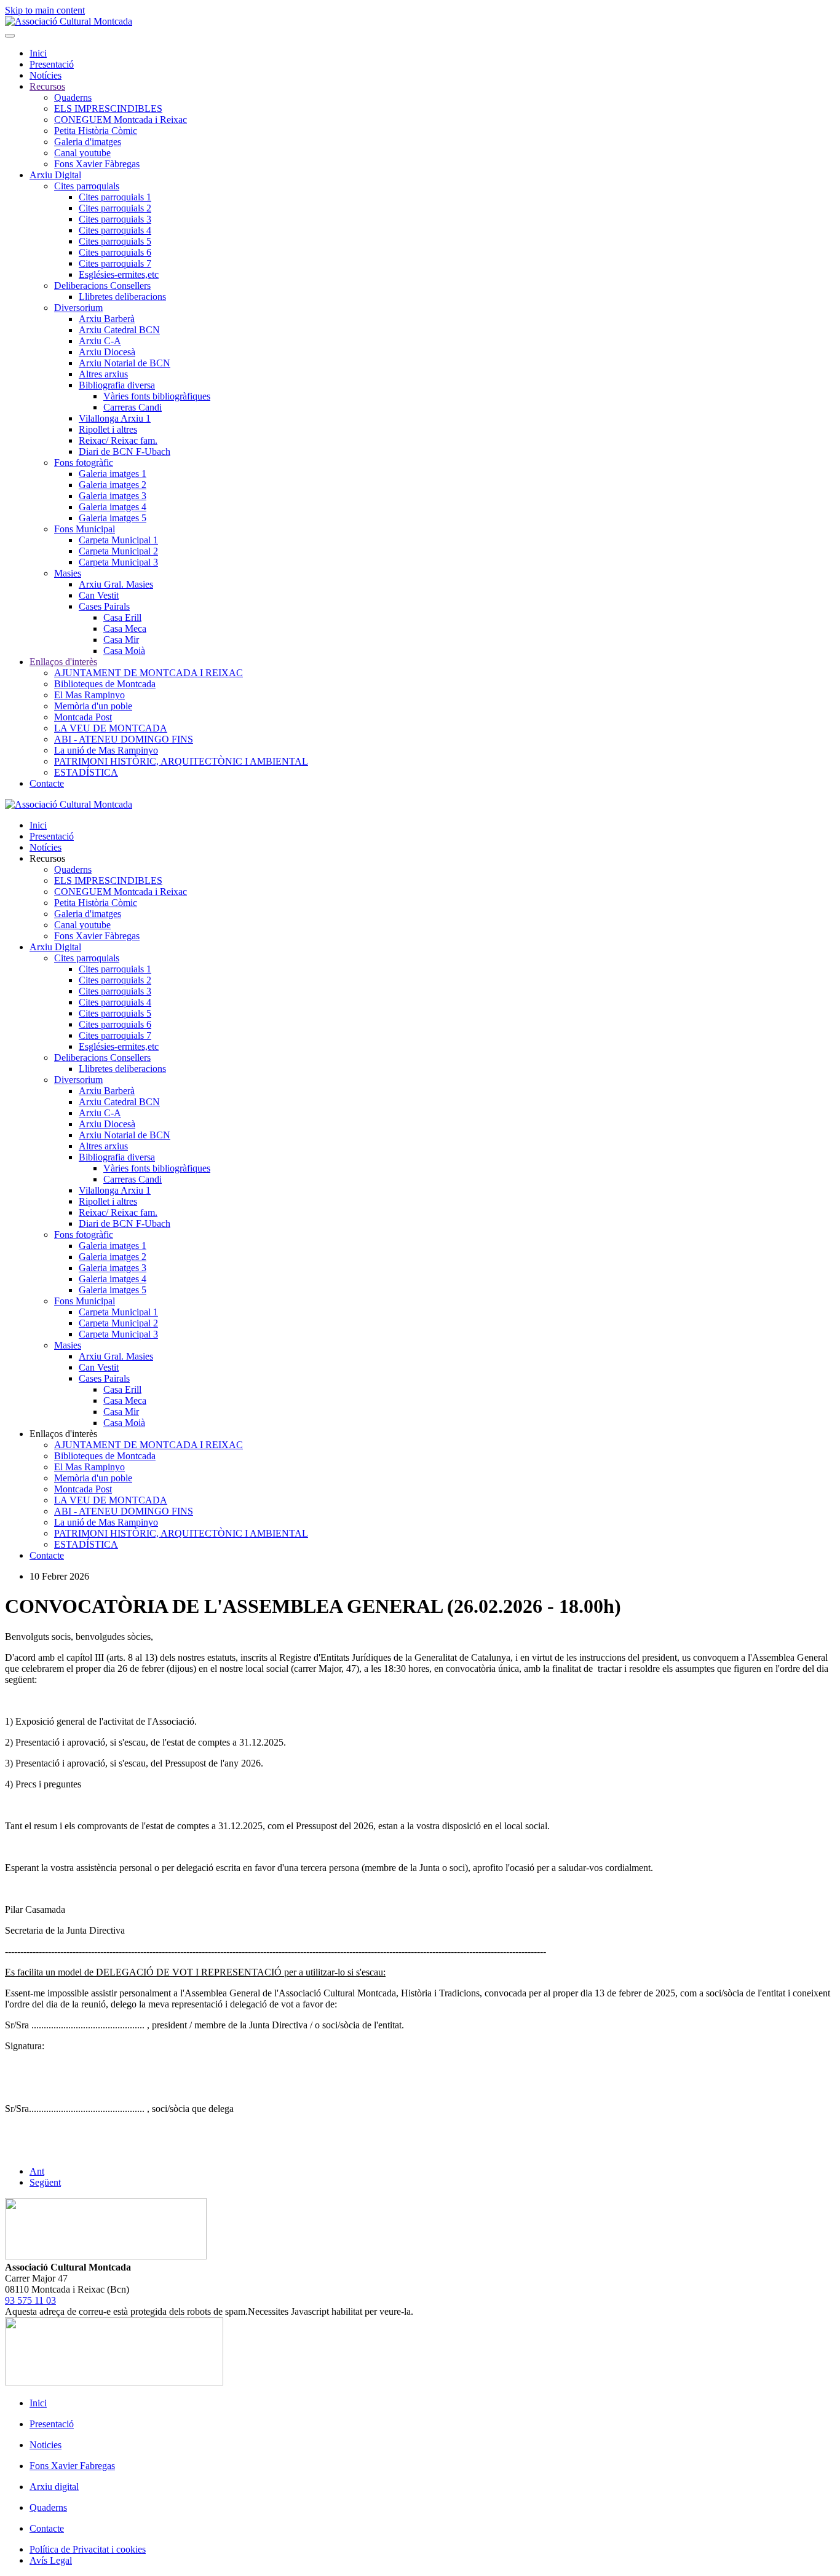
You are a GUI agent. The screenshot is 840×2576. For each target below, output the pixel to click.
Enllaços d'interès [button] (63, 1434)
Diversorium (78, 308)
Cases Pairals (104, 606)
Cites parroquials (87, 186)
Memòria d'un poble (93, 706)
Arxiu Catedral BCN (119, 330)
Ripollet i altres (108, 429)
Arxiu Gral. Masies (116, 584)
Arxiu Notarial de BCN (125, 363)
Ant (37, 2171)
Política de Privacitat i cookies (88, 2549)
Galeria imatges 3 (113, 496)
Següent (45, 2182)
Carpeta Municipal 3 (118, 562)
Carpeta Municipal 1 (118, 540)
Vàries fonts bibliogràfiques (157, 396)
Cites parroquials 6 (115, 252)
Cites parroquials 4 (115, 230)
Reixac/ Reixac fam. (118, 440)
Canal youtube (82, 153)
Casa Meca (125, 628)
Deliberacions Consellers (102, 286)
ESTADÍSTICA (86, 772)
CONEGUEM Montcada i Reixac (121, 120)
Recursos (47, 86)
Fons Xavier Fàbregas (97, 164)
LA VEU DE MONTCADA (111, 728)
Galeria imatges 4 (113, 507)
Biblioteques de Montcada (105, 684)
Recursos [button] (47, 858)
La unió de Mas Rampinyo (106, 750)
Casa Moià (124, 651)
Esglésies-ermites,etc (119, 274)
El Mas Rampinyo (89, 695)
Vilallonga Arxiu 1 (115, 418)
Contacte (47, 783)
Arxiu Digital (55, 175)
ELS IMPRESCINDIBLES (108, 108)
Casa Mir (121, 640)
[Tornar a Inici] (69, 21)
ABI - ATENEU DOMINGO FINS (124, 739)
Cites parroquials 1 (115, 197)
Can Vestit (99, 595)
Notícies (46, 75)
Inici (38, 53)
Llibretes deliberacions (122, 297)
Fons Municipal (85, 529)
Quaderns (73, 97)
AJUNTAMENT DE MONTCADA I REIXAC (149, 673)
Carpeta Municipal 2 (118, 551)
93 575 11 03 (30, 2300)
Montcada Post (83, 717)
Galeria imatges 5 (113, 518)
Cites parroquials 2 (115, 208)
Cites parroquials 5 (115, 241)
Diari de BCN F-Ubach (125, 451)
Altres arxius (103, 374)
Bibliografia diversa (117, 385)
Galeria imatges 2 (113, 485)
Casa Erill (122, 617)
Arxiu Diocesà (107, 352)
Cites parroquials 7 (115, 263)
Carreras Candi (133, 407)
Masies (68, 573)
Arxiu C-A (100, 341)
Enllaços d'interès (63, 662)
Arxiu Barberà (107, 319)
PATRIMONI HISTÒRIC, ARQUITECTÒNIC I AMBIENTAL (181, 761)
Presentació (52, 64)
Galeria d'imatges (88, 142)
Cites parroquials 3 (115, 219)
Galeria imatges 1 (113, 474)
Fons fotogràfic (84, 463)
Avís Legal (51, 2560)
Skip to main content (45, 10)
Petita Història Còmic (96, 131)
